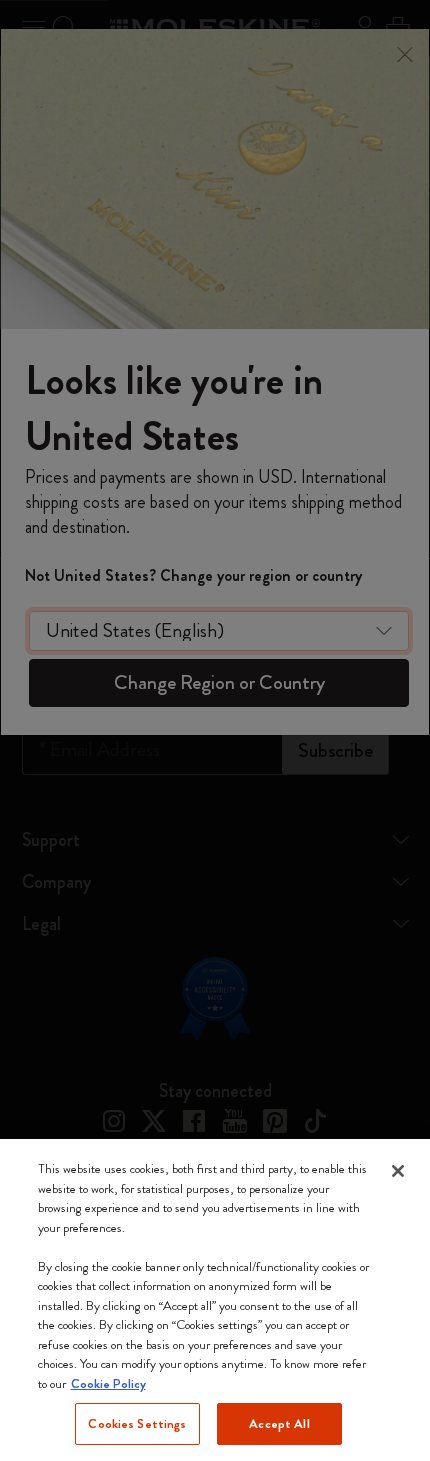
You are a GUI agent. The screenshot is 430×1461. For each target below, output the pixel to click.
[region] (215, 1300)
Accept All (279, 1423)
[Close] (398, 1171)
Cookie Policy (108, 1383)
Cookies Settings (137, 1423)
